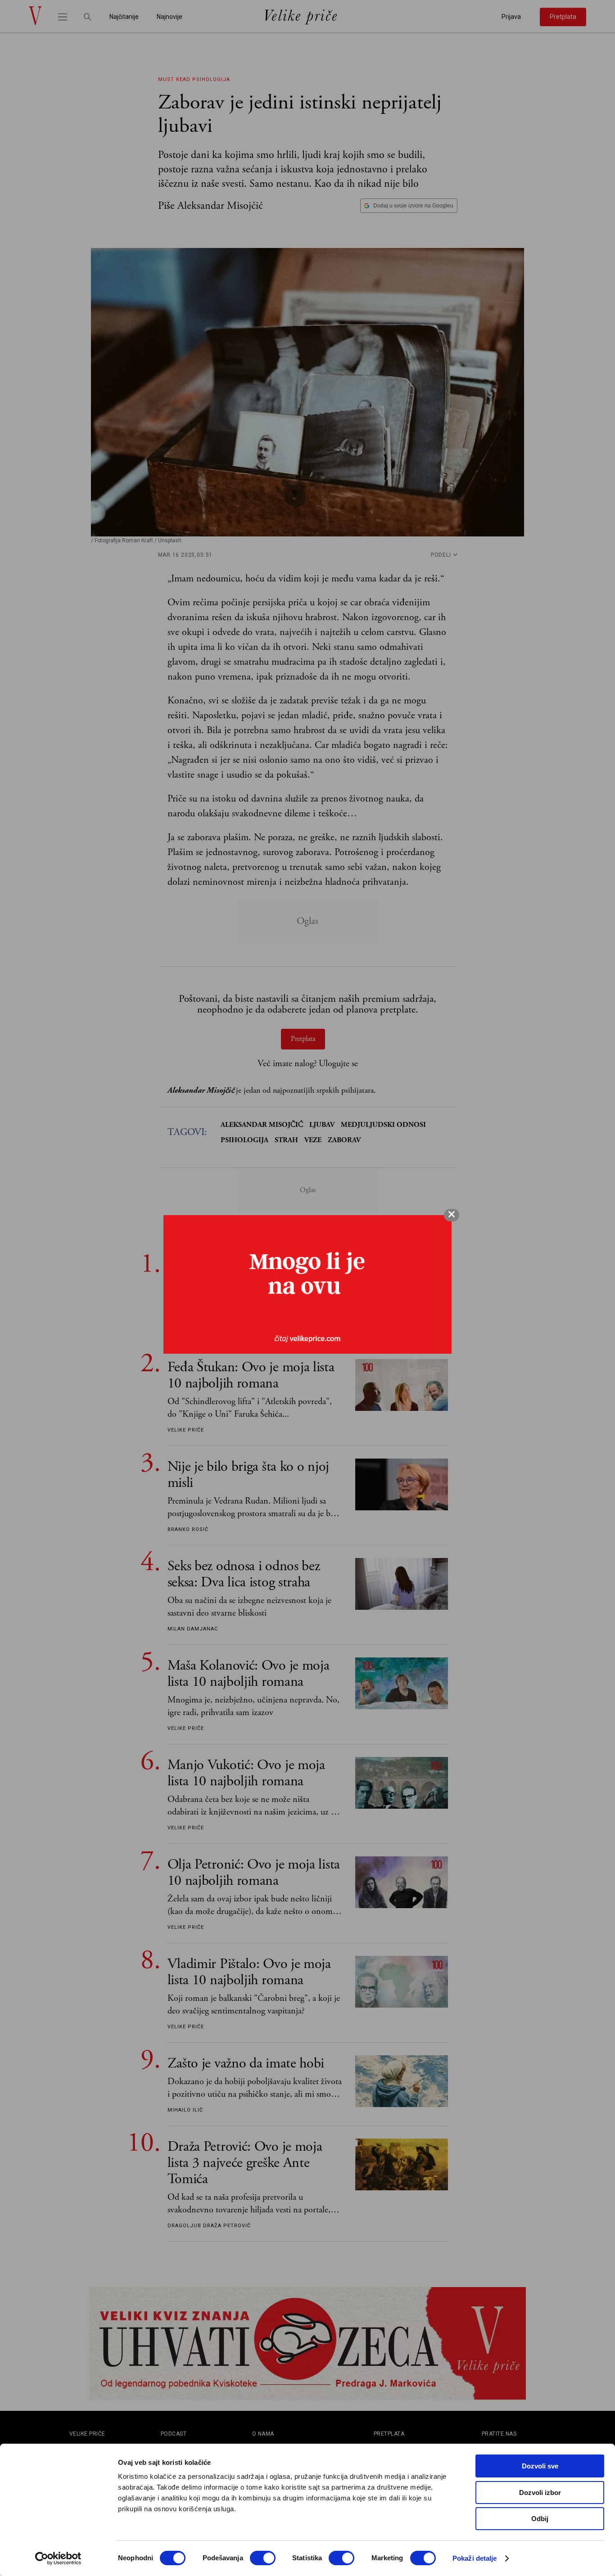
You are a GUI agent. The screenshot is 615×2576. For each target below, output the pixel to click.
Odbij (540, 2519)
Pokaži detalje (475, 2558)
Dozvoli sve (540, 2466)
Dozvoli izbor (540, 2493)
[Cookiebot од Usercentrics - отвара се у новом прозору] (58, 2558)
